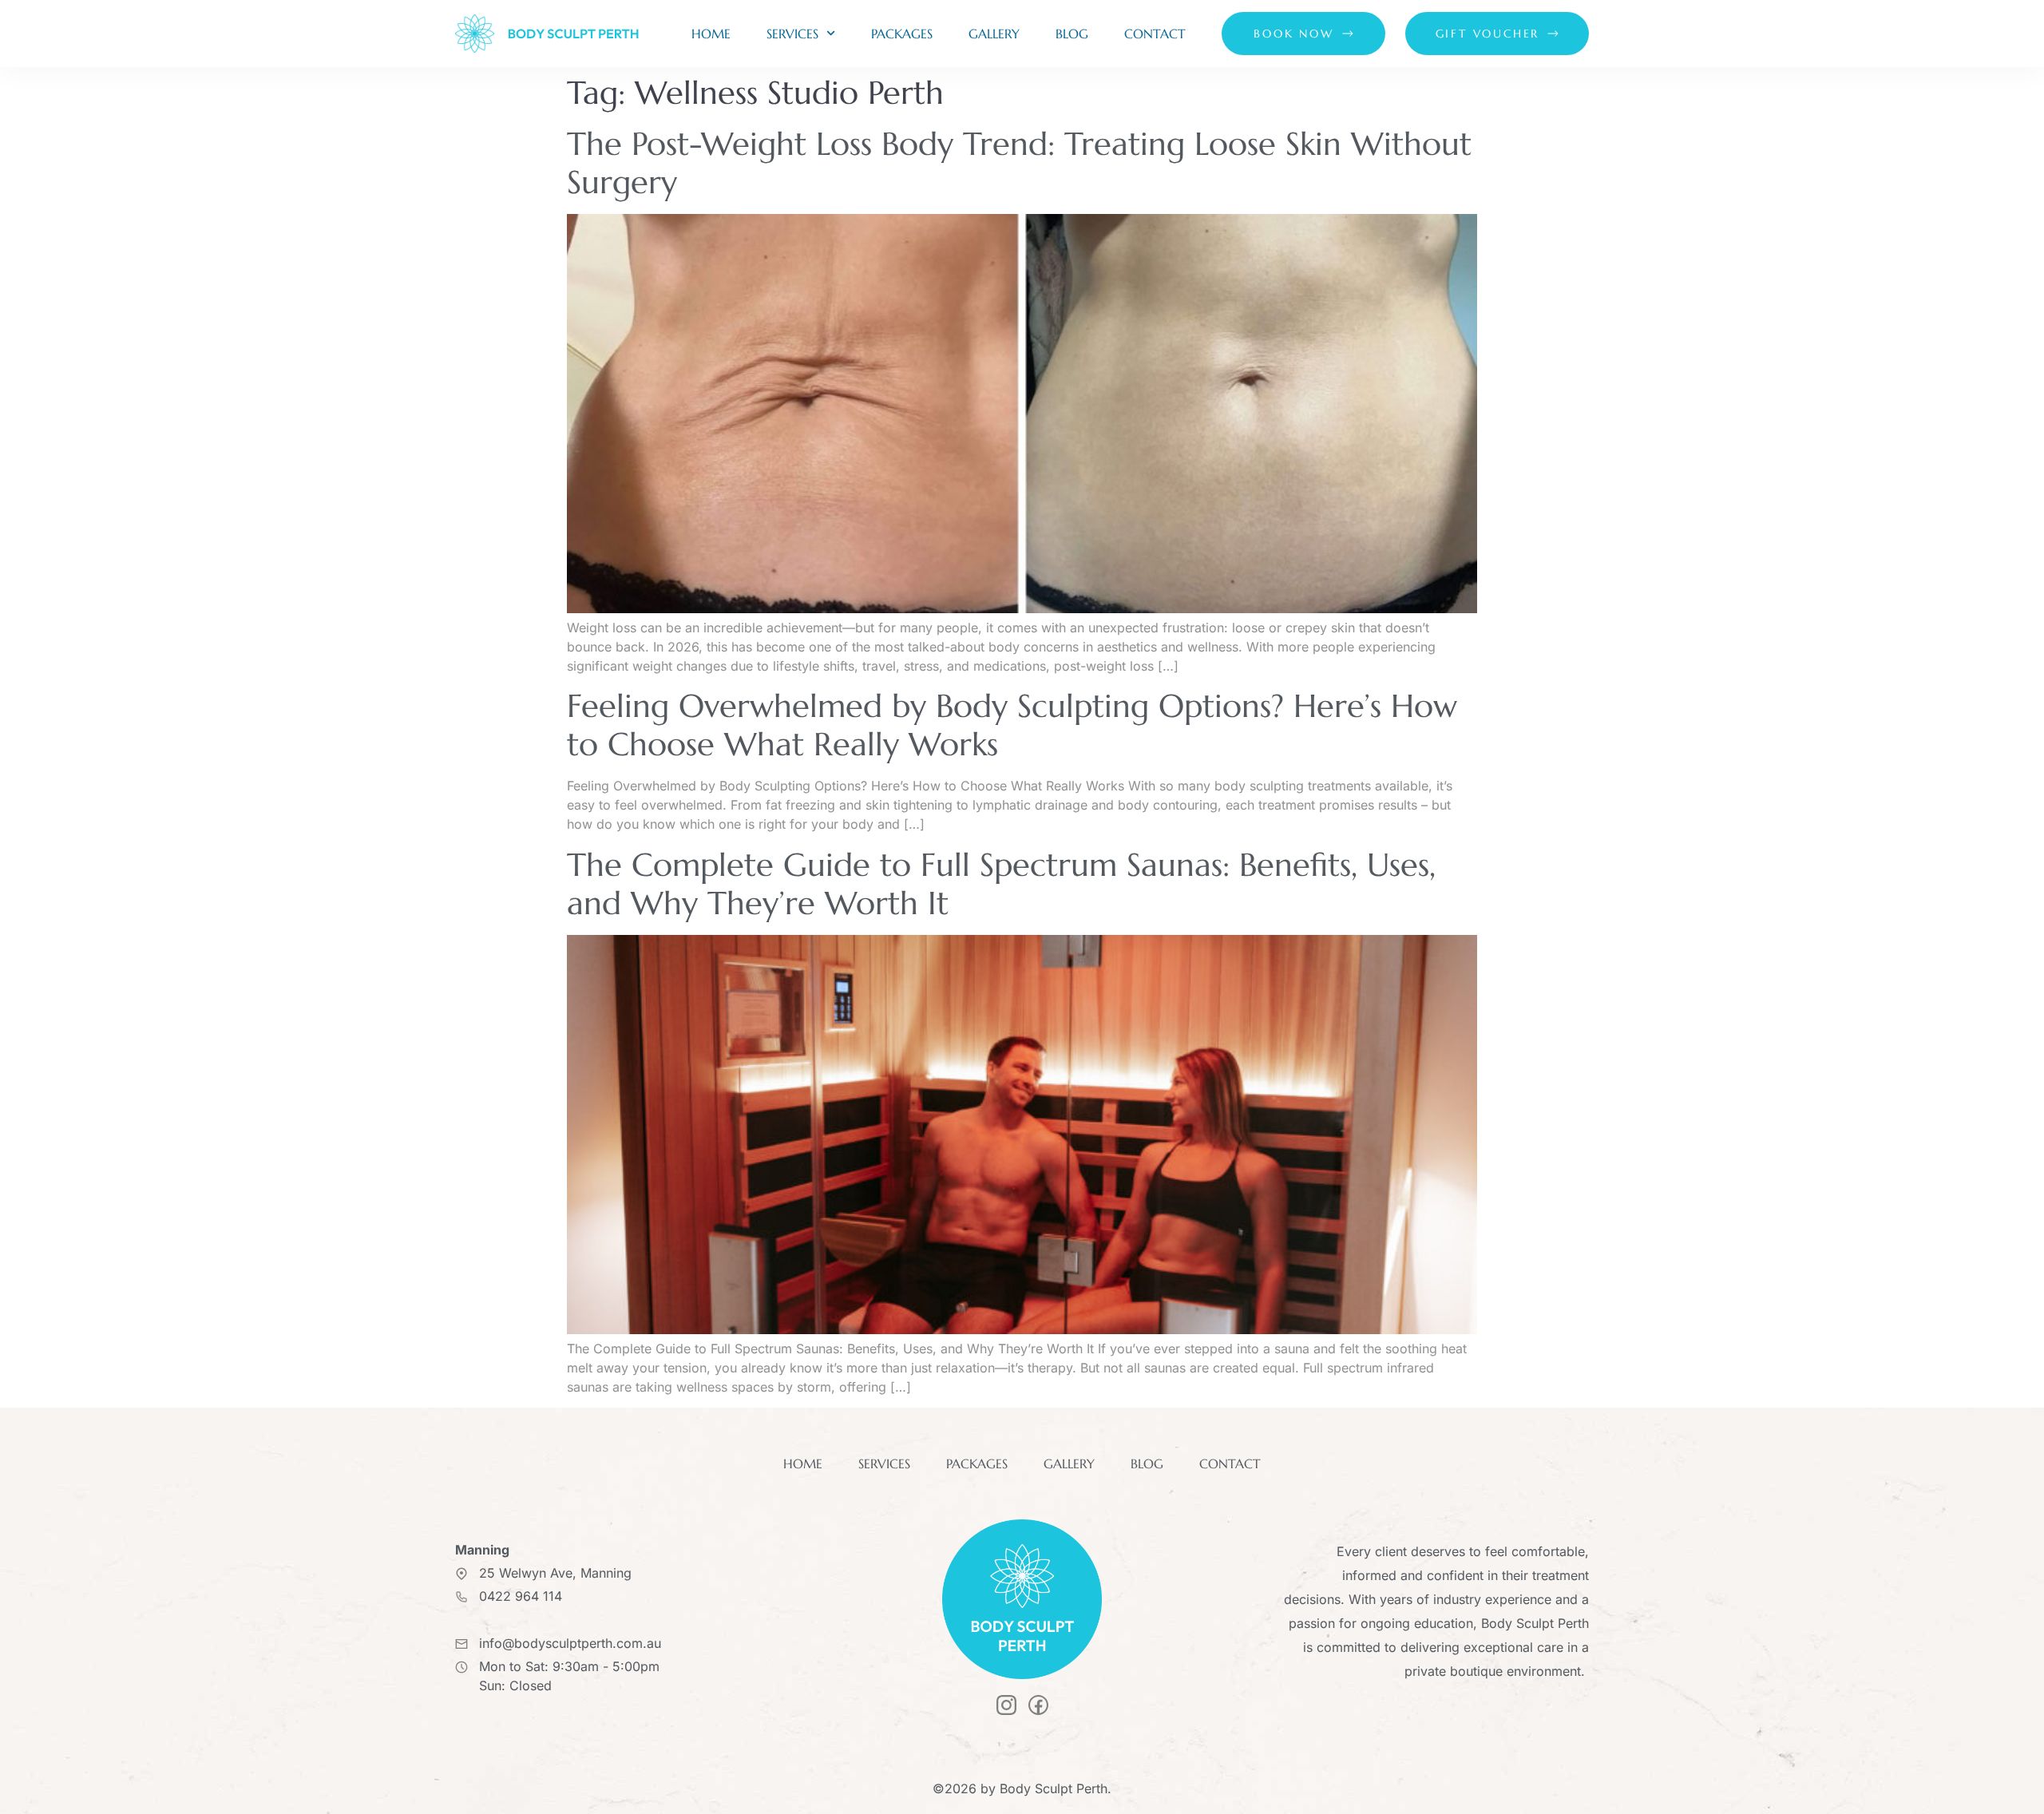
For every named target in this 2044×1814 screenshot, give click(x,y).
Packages (902, 34)
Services (792, 34)
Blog (1072, 34)
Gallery (994, 34)
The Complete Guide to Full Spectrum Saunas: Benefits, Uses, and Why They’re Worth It (1001, 884)
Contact (1155, 34)
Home (711, 34)
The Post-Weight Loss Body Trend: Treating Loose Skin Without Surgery (1019, 163)
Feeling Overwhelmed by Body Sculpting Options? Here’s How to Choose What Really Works (1012, 725)
